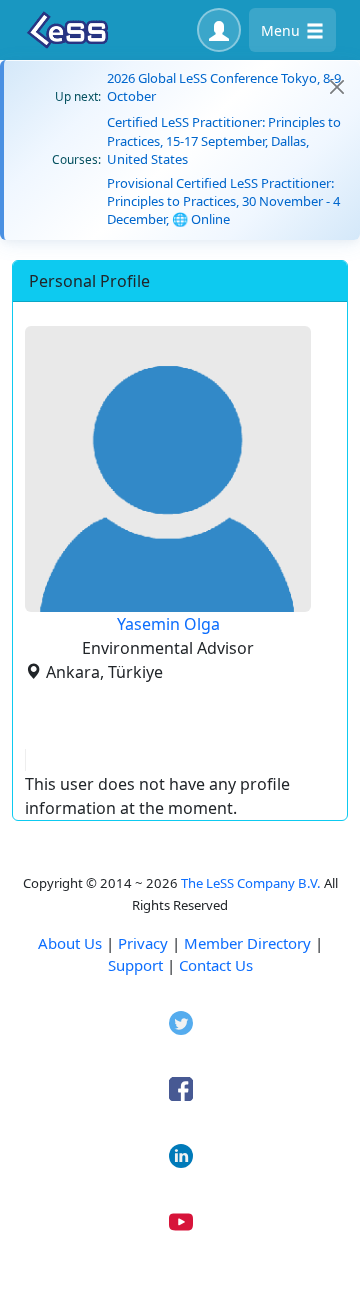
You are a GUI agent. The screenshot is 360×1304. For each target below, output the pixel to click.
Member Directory (247, 943)
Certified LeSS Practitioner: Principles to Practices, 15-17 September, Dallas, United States (224, 140)
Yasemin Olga (168, 624)
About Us (70, 943)
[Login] (219, 30)
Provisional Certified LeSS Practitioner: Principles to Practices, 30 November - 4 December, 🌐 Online (223, 201)
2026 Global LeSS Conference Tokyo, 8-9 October (224, 87)
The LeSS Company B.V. (251, 883)
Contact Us (216, 965)
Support (135, 965)
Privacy (143, 943)
